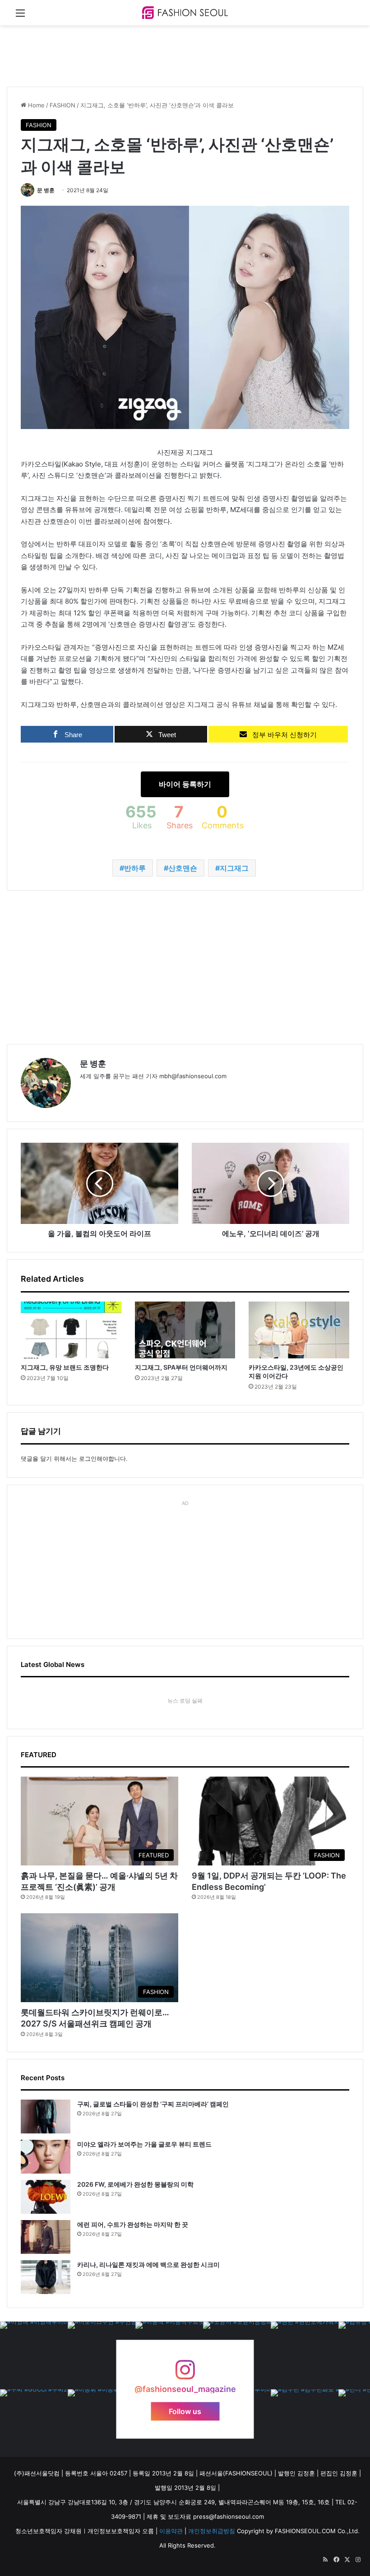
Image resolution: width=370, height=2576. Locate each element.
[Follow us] (185, 2374)
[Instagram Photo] (34, 2355)
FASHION (62, 105)
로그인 (88, 1459)
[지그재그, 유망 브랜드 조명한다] (71, 1330)
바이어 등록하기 (185, 784)
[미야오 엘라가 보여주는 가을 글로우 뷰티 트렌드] (46, 2157)
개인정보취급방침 (212, 2531)
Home (35, 105)
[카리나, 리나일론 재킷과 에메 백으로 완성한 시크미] (46, 2277)
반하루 (135, 868)
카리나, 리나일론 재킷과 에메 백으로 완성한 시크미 (148, 2264)
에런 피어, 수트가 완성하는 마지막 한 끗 (133, 2224)
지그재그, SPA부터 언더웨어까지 (181, 1367)
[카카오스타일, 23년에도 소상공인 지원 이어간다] (299, 1330)
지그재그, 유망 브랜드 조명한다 (65, 1367)
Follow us (185, 2411)
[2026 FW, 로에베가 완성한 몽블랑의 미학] (46, 2197)
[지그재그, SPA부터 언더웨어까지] (185, 1330)
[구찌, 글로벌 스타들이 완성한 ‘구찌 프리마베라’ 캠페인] (46, 2117)
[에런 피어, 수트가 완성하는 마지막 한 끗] (46, 2237)
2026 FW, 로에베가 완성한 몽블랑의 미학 (135, 2184)
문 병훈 (46, 190)
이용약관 (171, 2531)
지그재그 (234, 868)
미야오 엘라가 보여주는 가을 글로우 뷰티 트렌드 (144, 2144)
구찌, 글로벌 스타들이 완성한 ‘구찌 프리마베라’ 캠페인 (153, 2104)
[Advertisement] (171, 55)
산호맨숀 (183, 868)
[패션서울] (185, 13)
